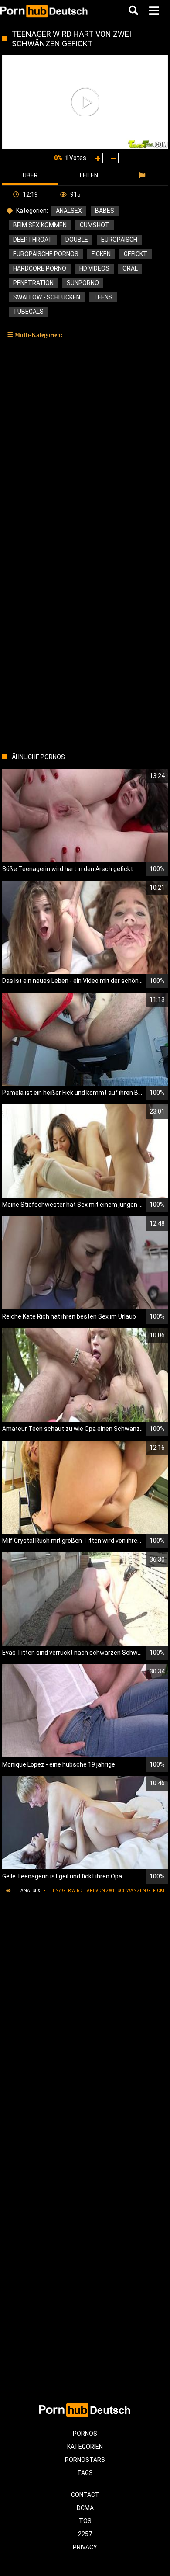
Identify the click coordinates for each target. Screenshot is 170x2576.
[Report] (143, 175)
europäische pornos (46, 254)
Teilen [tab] (88, 175)
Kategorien (85, 2447)
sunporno (83, 283)
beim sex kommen (40, 225)
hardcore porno (40, 268)
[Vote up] (98, 158)
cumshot (95, 225)
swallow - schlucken (47, 297)
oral (130, 268)
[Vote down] (114, 158)
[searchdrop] (134, 11)
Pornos (85, 2434)
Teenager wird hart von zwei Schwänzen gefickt (106, 1890)
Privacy (85, 2547)
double (77, 240)
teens (103, 297)
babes (105, 211)
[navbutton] (155, 11)
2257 (85, 2534)
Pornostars (85, 2460)
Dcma (85, 2508)
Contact (85, 2495)
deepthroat (33, 240)
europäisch (119, 240)
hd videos (94, 268)
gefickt (136, 254)
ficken (101, 254)
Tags (85, 2473)
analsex (69, 211)
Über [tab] (30, 175)
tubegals (28, 312)
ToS (85, 2521)
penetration (33, 283)
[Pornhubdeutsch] (44, 11)
